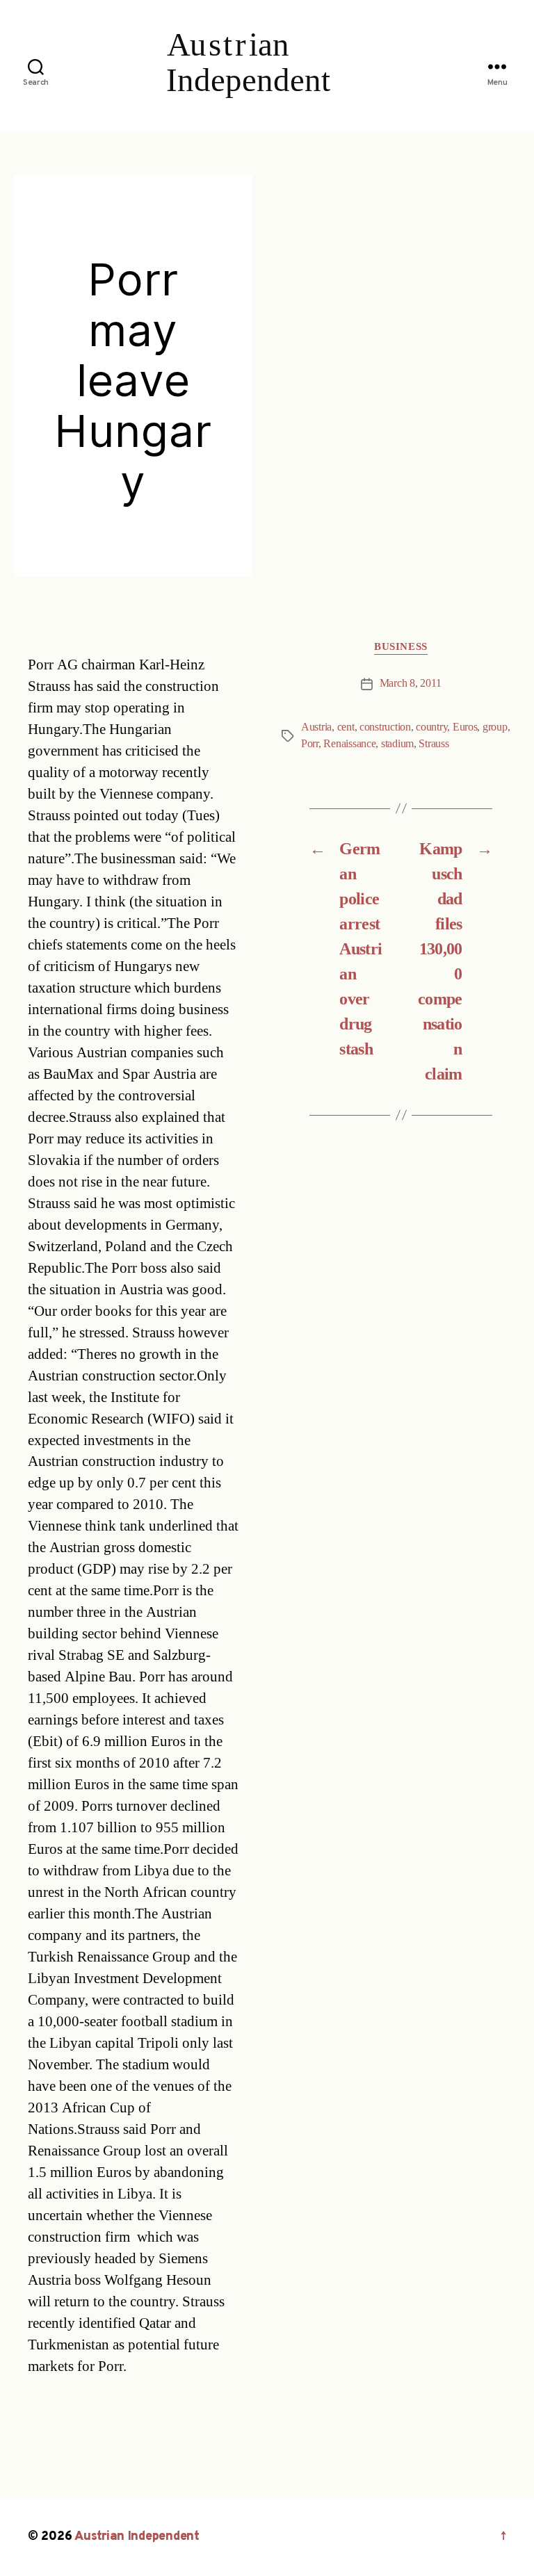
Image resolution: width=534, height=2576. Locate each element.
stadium (397, 744)
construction (385, 727)
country (431, 727)
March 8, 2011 (411, 683)
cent (346, 727)
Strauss (434, 744)
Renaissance (349, 744)
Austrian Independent (137, 2537)
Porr (310, 744)
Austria (316, 727)
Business (400, 647)
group (495, 727)
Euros (465, 727)
